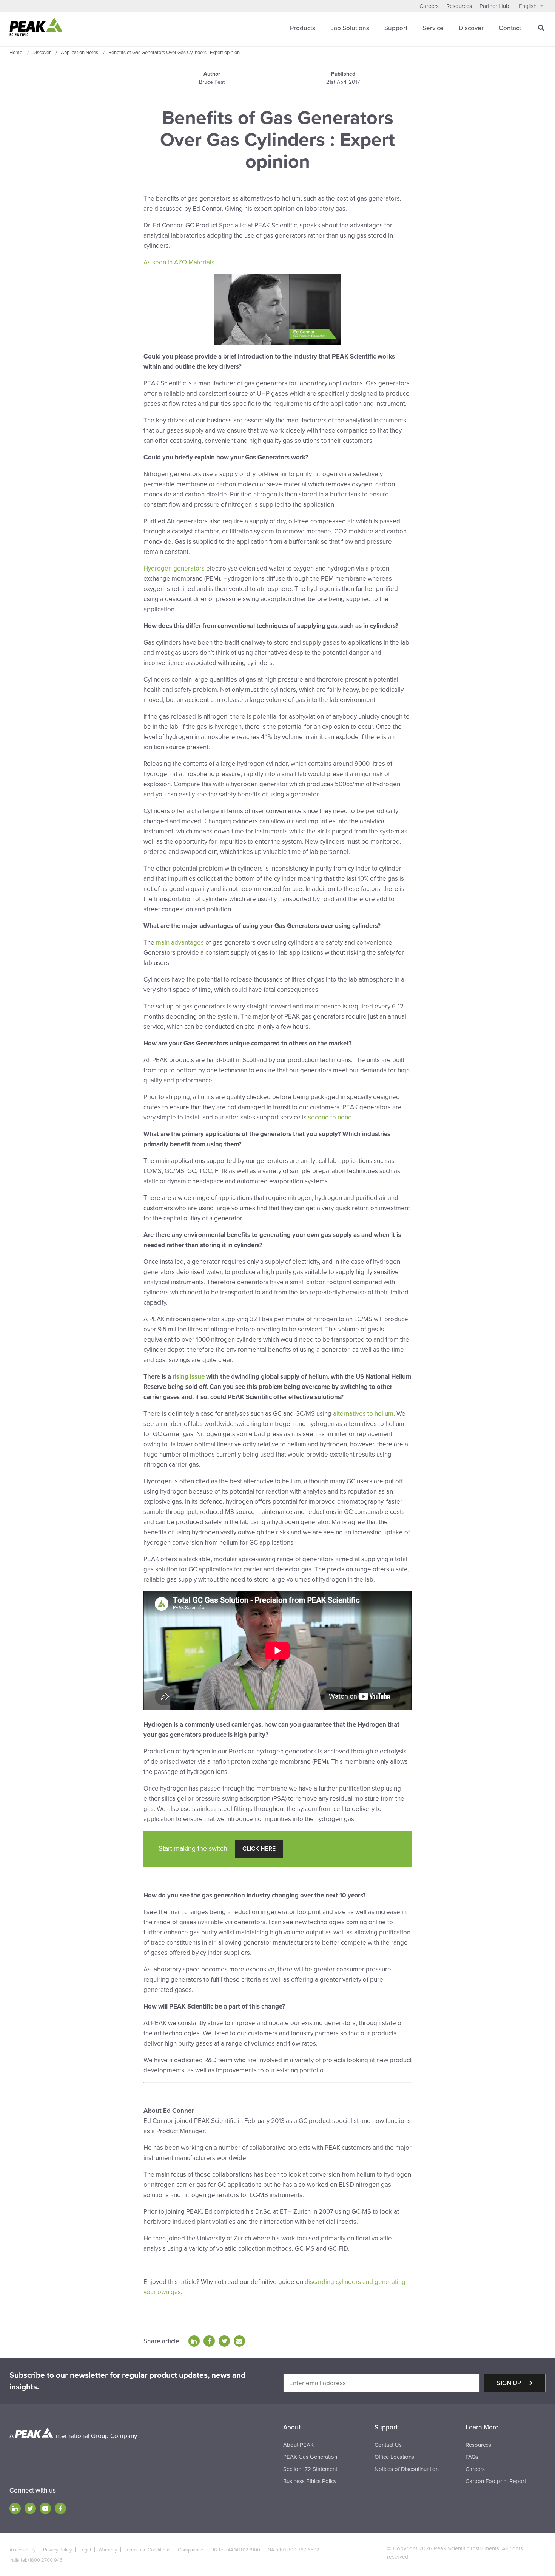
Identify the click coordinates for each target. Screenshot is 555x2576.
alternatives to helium (363, 1414)
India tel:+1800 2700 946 (36, 2560)
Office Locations (394, 2457)
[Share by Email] (239, 2341)
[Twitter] (30, 2508)
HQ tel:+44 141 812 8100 (235, 2550)
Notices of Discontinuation (407, 2469)
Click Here (259, 1849)
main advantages (180, 942)
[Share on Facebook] (209, 2341)
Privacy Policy (57, 2550)
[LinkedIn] (15, 2508)
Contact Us (388, 2445)
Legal (85, 2550)
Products (303, 28)
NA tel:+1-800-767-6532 (294, 2550)
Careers (429, 6)
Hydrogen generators (175, 568)
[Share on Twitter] (224, 2341)
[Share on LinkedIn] (194, 2341)
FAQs (472, 2457)
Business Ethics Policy (310, 2481)
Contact (510, 28)
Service (433, 28)
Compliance (190, 2550)
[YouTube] (45, 2508)
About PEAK (298, 2445)
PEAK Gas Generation (310, 2457)
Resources (459, 6)
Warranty (108, 2550)
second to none (330, 1117)
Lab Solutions (350, 28)
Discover (471, 28)
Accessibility (22, 2550)
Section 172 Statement (310, 2469)
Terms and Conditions (147, 2550)
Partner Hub (494, 6)
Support (396, 28)
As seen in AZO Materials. (180, 262)
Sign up (510, 2383)
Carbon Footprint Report (496, 2481)
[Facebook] (60, 2508)
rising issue (189, 1377)
